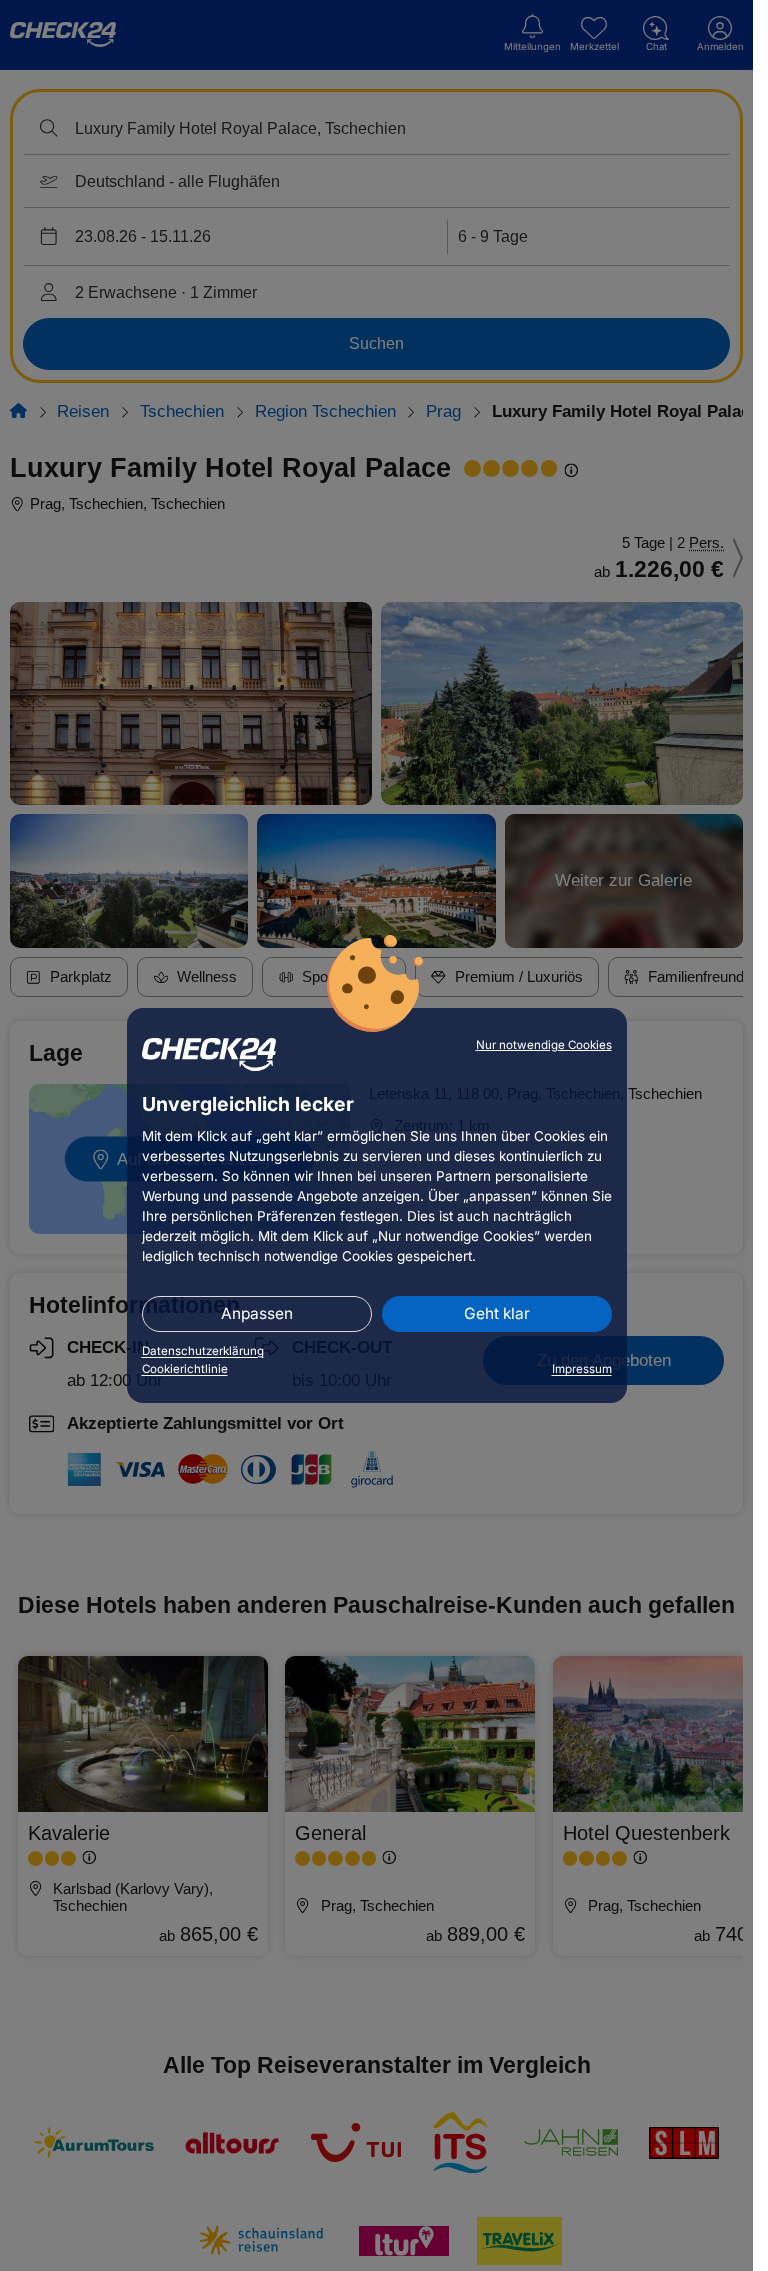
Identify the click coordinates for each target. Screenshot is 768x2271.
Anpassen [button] (257, 1313)
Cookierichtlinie (185, 1369)
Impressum (582, 1369)
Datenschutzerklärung (203, 1351)
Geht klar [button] (497, 1313)
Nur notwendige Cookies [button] (544, 1045)
